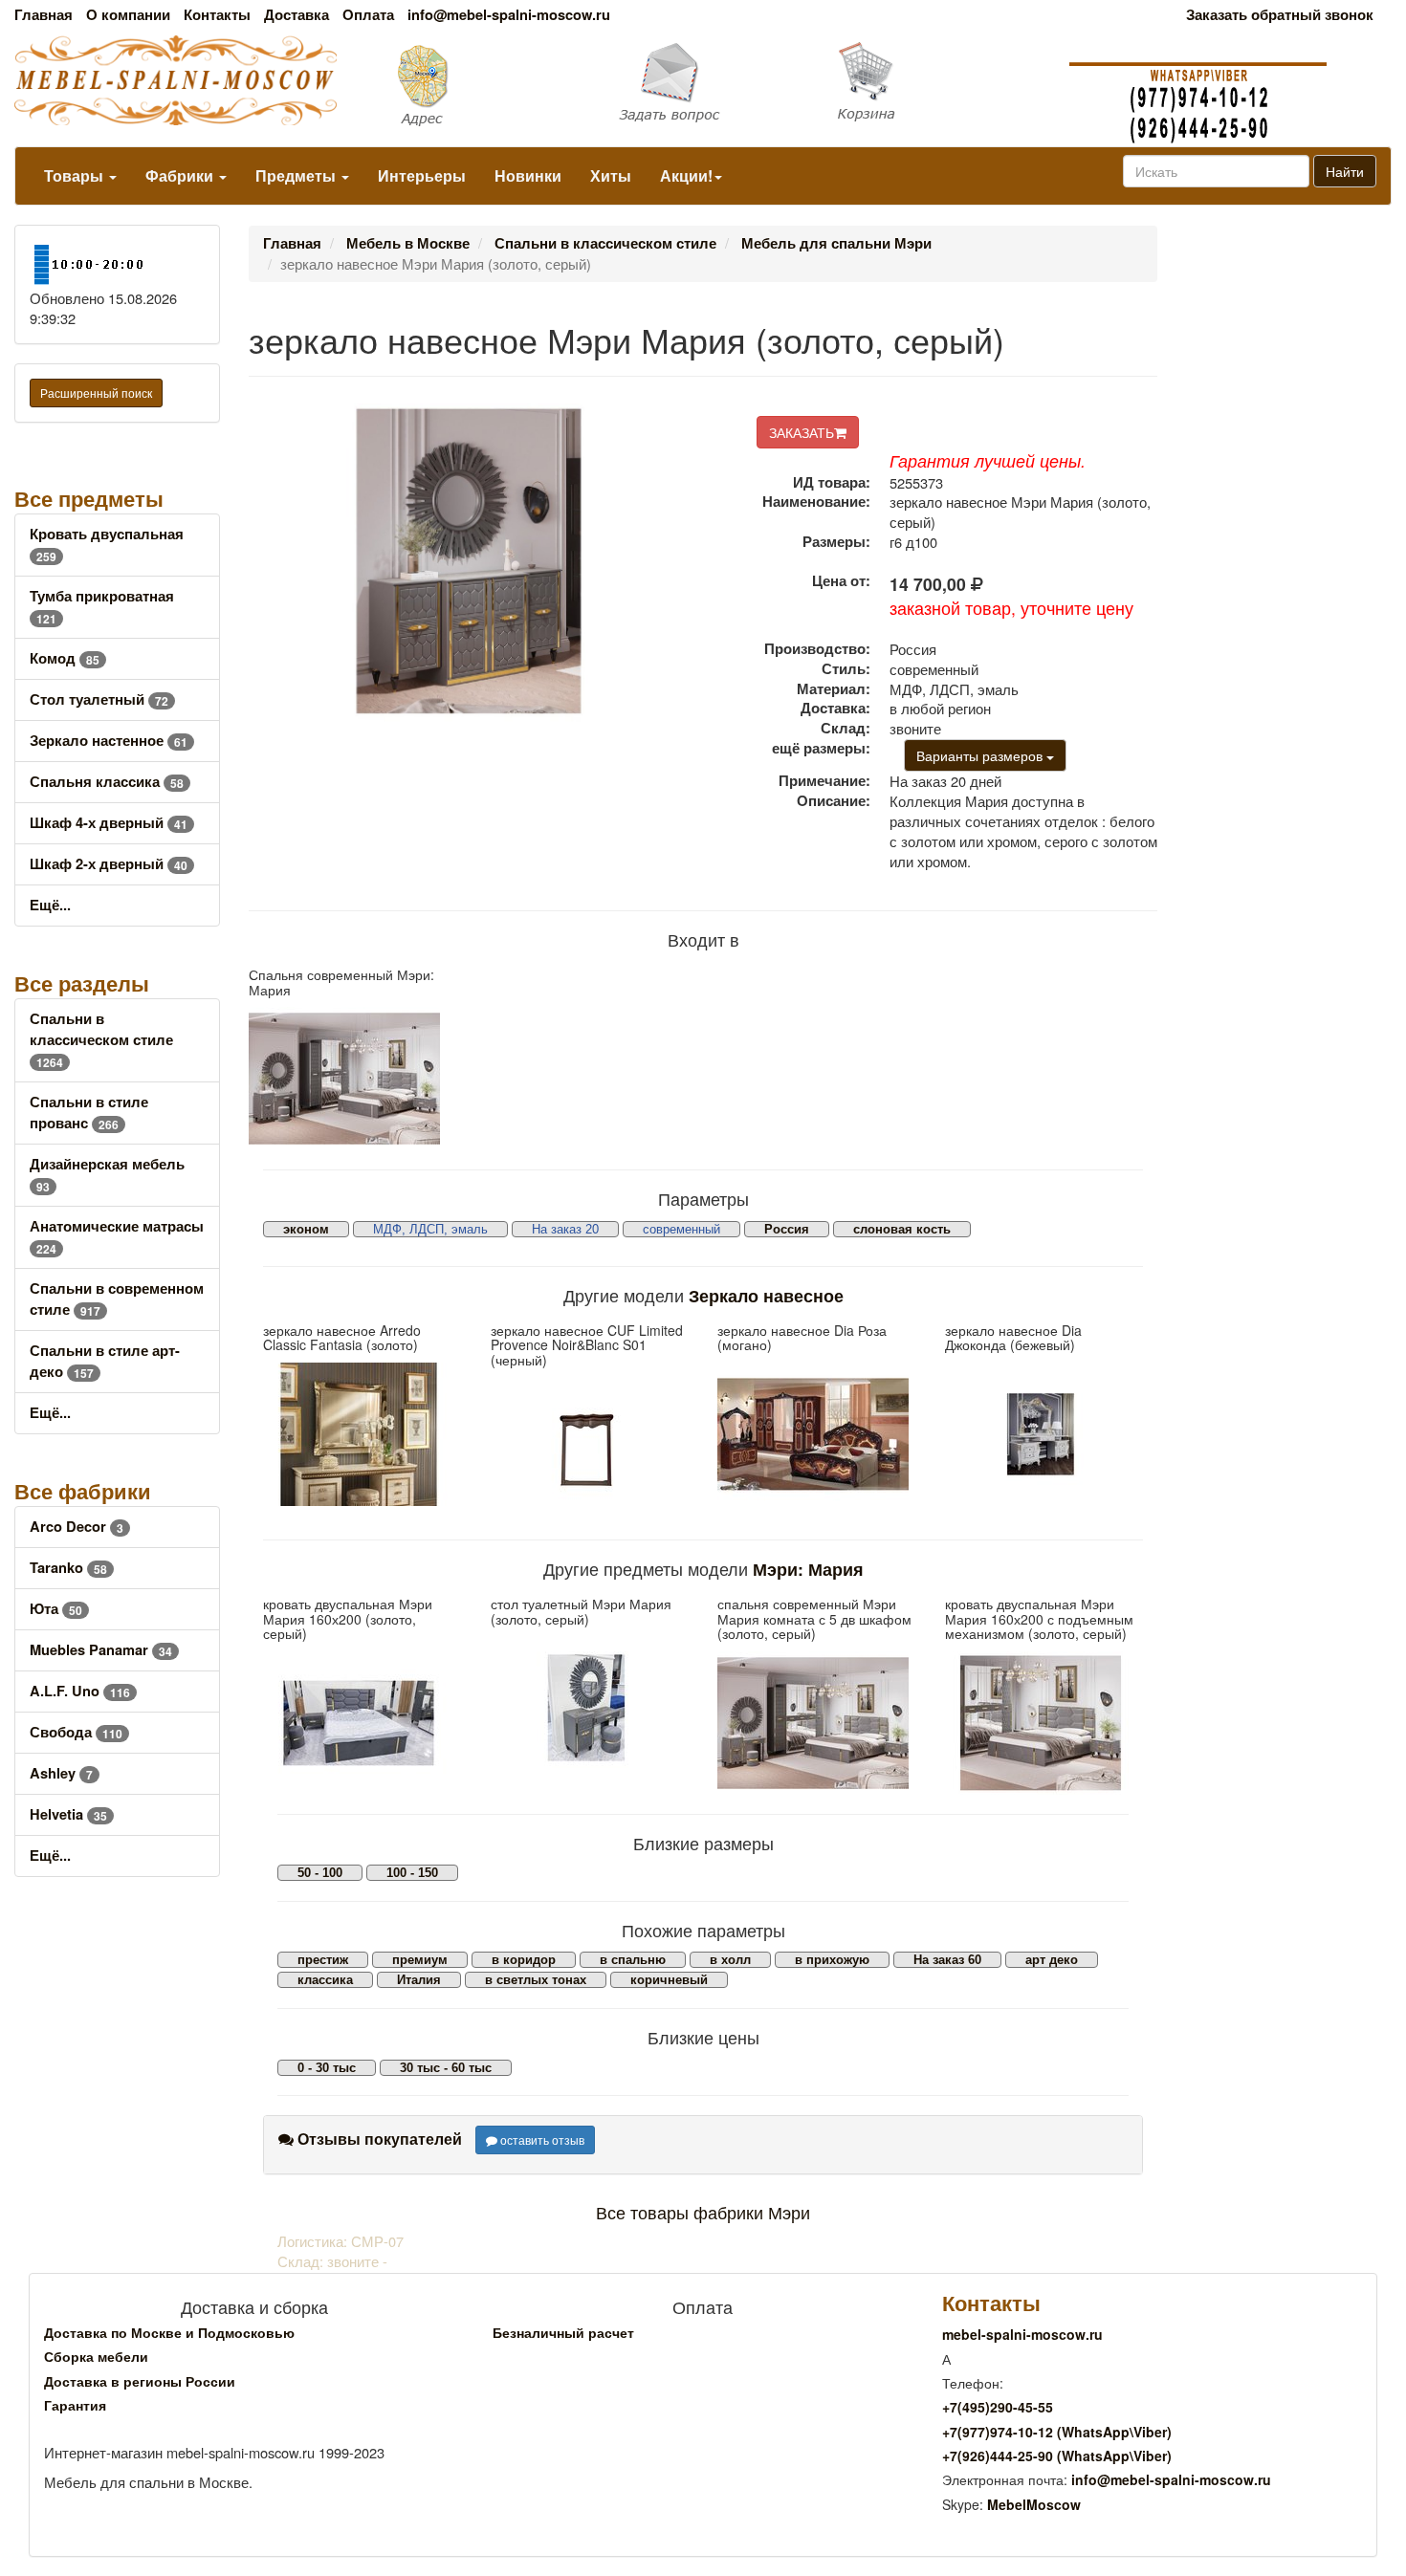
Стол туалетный (99, 699)
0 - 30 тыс (327, 2068)
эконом (306, 1229)
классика (325, 1980)
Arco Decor (77, 1527)
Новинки (528, 175)
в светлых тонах (536, 1980)
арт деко (1052, 1960)
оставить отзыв (541, 2139)
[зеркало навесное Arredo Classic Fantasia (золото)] (362, 1434)
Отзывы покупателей (378, 2139)
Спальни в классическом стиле (101, 1040)
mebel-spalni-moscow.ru (1022, 2334)
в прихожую (832, 1960)
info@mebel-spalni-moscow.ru (509, 15)
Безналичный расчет (563, 2332)
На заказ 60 (947, 1960)
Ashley (61, 1773)
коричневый (669, 1980)
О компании (128, 15)
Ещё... (50, 905)
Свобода (76, 1732)
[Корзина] (938, 82)
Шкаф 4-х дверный (109, 823)
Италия (419, 1980)
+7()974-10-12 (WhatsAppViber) (1057, 2432)
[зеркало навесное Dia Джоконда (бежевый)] (1044, 1434)
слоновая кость (902, 1229)
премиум (420, 1960)
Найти (1345, 171)
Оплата (368, 15)
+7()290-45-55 (998, 2407)
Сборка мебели (96, 2356)
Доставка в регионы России (140, 2381)
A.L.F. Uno (80, 1691)
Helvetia (68, 1814)
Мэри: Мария (808, 1569)
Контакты (217, 15)
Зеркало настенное (109, 741)
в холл (730, 1960)
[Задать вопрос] (703, 84)
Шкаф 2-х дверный (109, 864)
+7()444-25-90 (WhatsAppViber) (1057, 2456)
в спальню (633, 1960)
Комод (65, 658)
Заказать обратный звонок (1280, 15)
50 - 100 (320, 1873)
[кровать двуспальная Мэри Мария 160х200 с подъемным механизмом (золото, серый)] (1044, 1723)
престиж (323, 1960)
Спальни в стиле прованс (89, 1113)
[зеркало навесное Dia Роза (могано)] (817, 1434)
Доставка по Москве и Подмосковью (169, 2332)
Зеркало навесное (766, 1295)
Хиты (611, 175)
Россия (787, 1229)
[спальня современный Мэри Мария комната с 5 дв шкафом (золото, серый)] (817, 1723)
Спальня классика (107, 782)
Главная (44, 15)
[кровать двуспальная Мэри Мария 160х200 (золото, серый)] (362, 1723)
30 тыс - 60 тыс (446, 2068)
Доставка (297, 15)
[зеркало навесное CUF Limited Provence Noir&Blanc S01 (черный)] (590, 1449)
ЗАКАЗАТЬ (802, 432)
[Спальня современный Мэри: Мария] (351, 1079)
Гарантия (75, 2405)
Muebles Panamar (101, 1650)
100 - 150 (412, 1873)
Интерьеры (422, 175)
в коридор (524, 1960)
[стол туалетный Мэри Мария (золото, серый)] (590, 1708)
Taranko (68, 1568)
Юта (56, 1609)
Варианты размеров (981, 755)
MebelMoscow (1034, 2504)
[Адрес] (469, 84)
